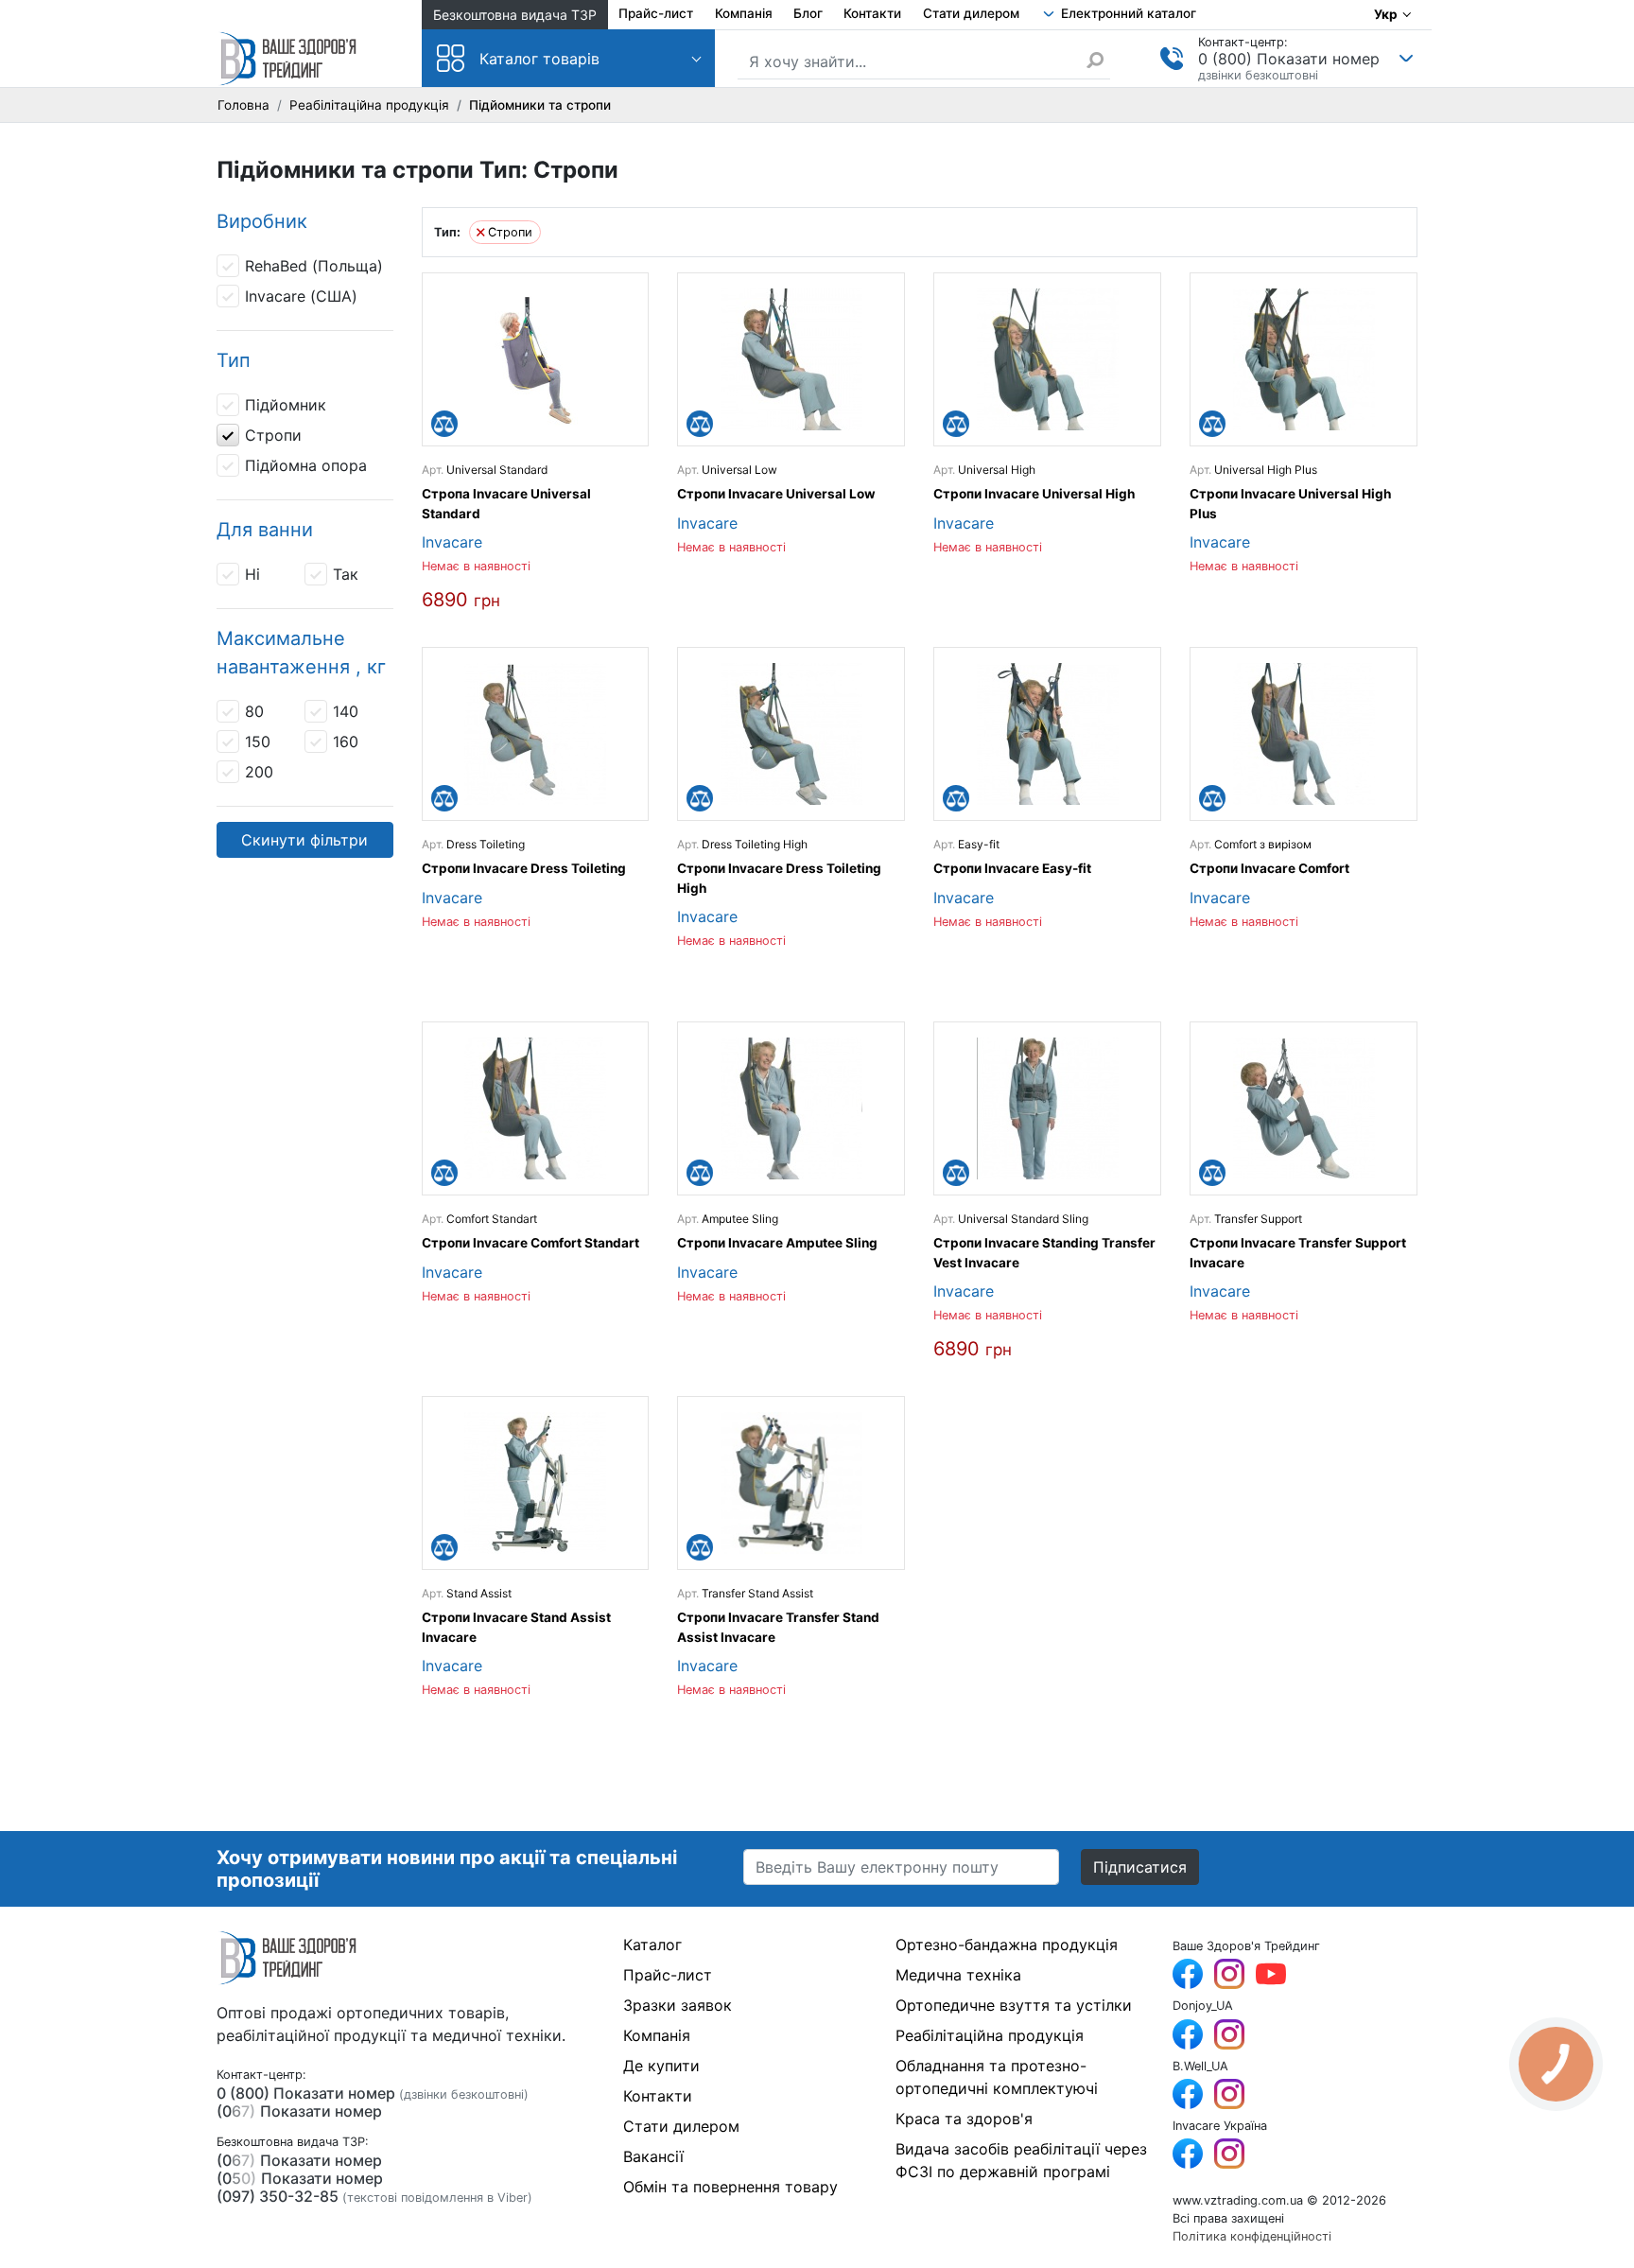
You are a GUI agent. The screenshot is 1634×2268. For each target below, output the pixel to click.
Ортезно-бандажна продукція (1007, 1945)
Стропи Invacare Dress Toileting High (779, 878)
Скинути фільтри (304, 840)
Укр (1386, 14)
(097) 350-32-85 (278, 2196)
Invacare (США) (301, 296)
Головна (243, 105)
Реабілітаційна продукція (369, 105)
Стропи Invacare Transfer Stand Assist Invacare (778, 1627)
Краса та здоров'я (964, 2119)
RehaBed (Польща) (314, 266)
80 (254, 711)
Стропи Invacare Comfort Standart (530, 1243)
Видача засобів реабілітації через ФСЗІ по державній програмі (1021, 2160)
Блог (808, 13)
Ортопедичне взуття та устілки (1014, 2005)
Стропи (273, 435)
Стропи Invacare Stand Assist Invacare (516, 1627)
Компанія (744, 13)
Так (346, 574)
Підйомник (286, 405)
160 (346, 741)
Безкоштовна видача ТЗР (515, 15)
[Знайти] (1098, 60)
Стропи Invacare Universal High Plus (1290, 503)
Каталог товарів (539, 59)
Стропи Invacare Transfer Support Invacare (1298, 1252)
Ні (252, 574)
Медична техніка (958, 1975)
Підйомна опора (306, 465)
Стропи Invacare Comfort (1269, 868)
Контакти (872, 13)
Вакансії (653, 2156)
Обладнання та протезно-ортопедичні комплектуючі (997, 2077)
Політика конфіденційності (1252, 2236)
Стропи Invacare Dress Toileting (524, 868)
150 (258, 741)
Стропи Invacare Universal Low (776, 494)
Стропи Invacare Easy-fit (1012, 868)
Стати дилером (971, 13)
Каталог (652, 1945)
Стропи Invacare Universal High (1034, 494)
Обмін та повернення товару (730, 2187)
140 (346, 711)
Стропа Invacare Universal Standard (506, 503)
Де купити (661, 2066)
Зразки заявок (678, 2005)
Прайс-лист (656, 13)
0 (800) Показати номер (1289, 59)
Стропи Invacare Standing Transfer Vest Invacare (1044, 1252)
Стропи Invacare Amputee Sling (777, 1243)
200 (259, 772)
